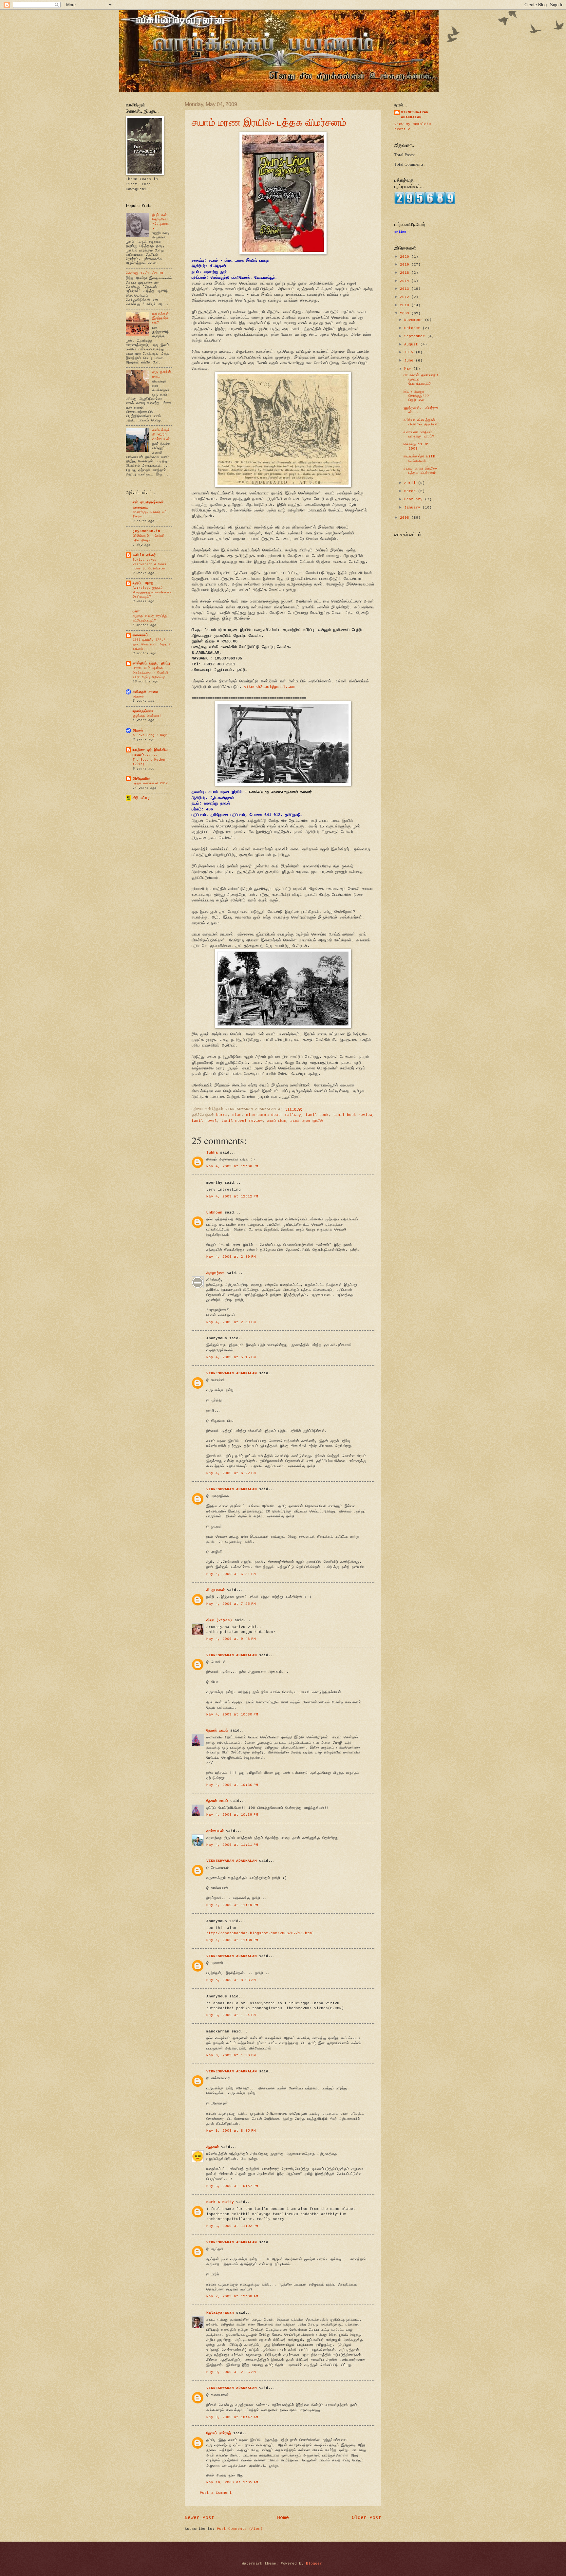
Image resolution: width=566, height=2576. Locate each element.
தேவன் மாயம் (217, 1731)
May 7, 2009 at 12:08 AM (232, 2296)
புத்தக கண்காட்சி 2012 (150, 783)
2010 (406, 305)
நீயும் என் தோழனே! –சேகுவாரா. (161, 222)
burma (222, 1115)
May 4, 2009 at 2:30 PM (231, 1257)
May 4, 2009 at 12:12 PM (232, 1196)
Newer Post (199, 2518)
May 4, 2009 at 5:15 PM (231, 1357)
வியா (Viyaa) (219, 1620)
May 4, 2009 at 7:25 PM (231, 1604)
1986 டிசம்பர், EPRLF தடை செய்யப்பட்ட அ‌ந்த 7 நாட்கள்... (152, 644)
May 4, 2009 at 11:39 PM (232, 1940)
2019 (406, 265)
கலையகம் (140, 635)
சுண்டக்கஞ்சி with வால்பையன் (161, 435)
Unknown (214, 1213)
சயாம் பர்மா (277, 1121)
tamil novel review (242, 1121)
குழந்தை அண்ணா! (147, 716)
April (411, 483)
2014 (406, 281)
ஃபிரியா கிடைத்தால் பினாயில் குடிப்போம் (421, 422)
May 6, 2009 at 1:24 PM (231, 2015)
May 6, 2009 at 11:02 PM (232, 2226)
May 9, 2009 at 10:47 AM (232, 2417)
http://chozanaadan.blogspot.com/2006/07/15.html (260, 1933)
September (416, 336)
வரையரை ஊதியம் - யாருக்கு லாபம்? (420, 434)
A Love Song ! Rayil (151, 735)
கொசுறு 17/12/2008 (144, 273)
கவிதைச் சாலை (145, 692)
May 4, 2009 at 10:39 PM (232, 1815)
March (411, 491)
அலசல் (138, 731)
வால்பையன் (215, 1831)
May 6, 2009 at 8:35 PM (231, 2131)
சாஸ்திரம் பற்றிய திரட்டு (152, 663)
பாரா (136, 611)
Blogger (314, 2564)
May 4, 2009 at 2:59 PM (231, 1322)
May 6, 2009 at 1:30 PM (231, 2055)
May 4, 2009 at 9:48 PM (231, 1639)
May (409, 369)
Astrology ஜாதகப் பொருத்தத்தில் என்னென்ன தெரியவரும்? (152, 592)
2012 (406, 297)
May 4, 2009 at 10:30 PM (232, 1714)
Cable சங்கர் (144, 555)
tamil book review (353, 1115)
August (412, 344)
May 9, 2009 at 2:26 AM (231, 2372)
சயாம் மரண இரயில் (307, 1121)
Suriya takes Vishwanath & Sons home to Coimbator (149, 564)
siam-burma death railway (274, 1115)
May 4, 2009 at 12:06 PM (232, 1166)
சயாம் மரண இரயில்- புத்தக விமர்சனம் (269, 122)
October (413, 328)
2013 (406, 289)
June (410, 361)
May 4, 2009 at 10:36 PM (232, 1785)
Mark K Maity (220, 2202)
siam (237, 1115)
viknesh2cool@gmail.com (269, 687)
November (415, 320)
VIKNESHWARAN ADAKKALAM (232, 1373)
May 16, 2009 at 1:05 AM (232, 2482)
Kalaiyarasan (220, 2313)
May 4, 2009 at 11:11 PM (232, 1845)
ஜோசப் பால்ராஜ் (219, 2433)
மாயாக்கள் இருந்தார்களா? (160, 318)
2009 (406, 313)
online (400, 232)
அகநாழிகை (215, 1273)
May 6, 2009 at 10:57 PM (232, 2186)
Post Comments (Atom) (240, 2529)
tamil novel (204, 1121)
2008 (406, 518)
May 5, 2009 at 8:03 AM (231, 1980)
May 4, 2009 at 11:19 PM (232, 1905)
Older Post (367, 2518)
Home (283, 2518)
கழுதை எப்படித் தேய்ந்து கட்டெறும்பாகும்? (150, 618)
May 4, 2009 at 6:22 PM (231, 1473)
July (410, 352)
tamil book (317, 1115)
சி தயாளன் (216, 1590)
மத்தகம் (138, 696)
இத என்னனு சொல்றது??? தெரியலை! (416, 396)
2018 (406, 273)
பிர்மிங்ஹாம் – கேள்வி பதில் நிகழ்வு (149, 538)
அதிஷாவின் (142, 779)
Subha (212, 1153)
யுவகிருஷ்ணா (143, 711)
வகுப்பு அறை (143, 583)
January (413, 508)
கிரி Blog (141, 798)
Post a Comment (216, 2493)
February (415, 499)
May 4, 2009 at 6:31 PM (231, 1574)
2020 (406, 257)
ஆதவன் (213, 2147)
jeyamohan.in (146, 531)
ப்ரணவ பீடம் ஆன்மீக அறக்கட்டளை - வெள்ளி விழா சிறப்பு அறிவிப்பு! (150, 672)
